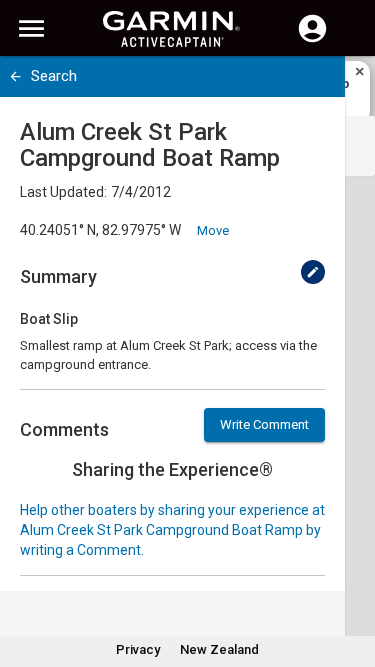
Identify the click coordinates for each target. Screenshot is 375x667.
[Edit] (313, 272)
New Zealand (219, 649)
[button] (350, 576)
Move (213, 230)
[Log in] (312, 40)
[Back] (15, 76)
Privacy (138, 649)
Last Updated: (63, 192)
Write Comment (264, 424)
